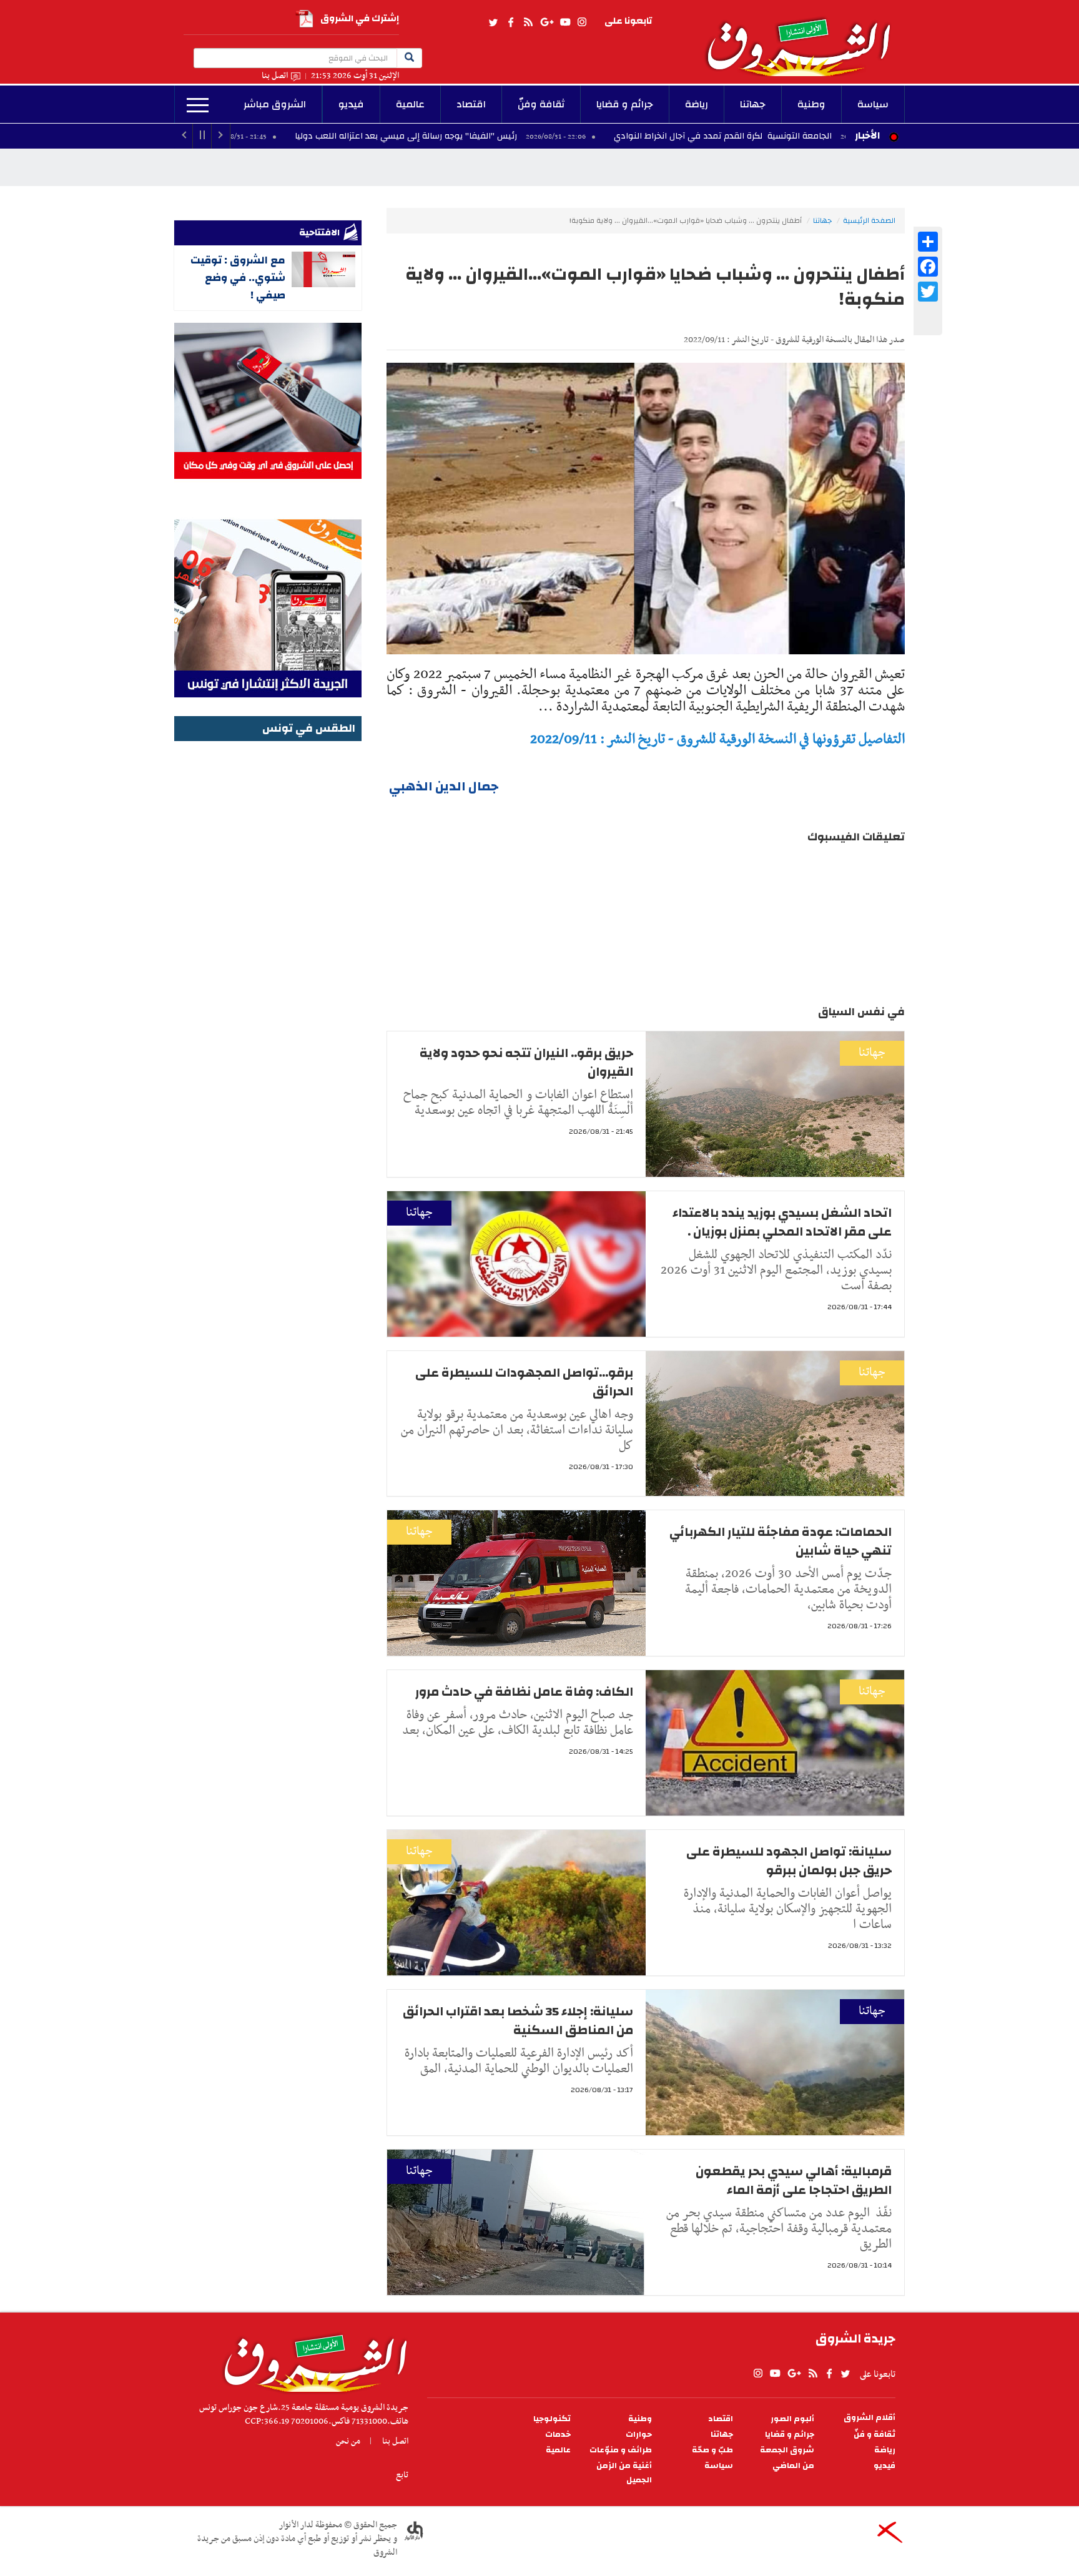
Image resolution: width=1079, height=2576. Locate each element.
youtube (565, 22)
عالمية (410, 104)
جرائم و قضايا (625, 104)
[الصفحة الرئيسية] (804, 38)
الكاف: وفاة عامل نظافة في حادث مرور (524, 1692)
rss (528, 22)
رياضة (697, 104)
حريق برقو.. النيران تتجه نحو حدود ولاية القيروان (240, 136)
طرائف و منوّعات (621, 2450)
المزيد (198, 106)
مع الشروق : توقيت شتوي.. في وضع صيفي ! (238, 278)
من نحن (348, 2441)
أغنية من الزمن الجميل (624, 2473)
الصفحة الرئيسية (869, 220)
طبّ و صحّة (712, 2450)
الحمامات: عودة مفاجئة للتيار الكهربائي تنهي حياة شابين (781, 1541)
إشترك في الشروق (360, 18)
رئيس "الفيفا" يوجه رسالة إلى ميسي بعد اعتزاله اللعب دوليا (535, 136)
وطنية (811, 104)
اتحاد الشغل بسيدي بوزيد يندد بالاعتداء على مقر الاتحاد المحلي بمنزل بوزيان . (782, 1222)
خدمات (558, 2435)
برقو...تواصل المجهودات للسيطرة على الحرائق (524, 1382)
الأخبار (867, 135)
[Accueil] (311, 2360)
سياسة (873, 104)
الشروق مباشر (275, 104)
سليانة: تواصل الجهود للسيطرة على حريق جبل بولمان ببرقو (789, 1861)
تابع (402, 2475)
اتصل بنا (275, 76)
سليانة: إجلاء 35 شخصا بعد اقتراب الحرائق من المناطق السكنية (518, 2021)
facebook (511, 22)
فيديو (351, 104)
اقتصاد (471, 104)
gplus (546, 22)
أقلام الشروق (870, 2418)
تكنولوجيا (552, 2419)
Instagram (582, 22)
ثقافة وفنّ (541, 104)
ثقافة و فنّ (875, 2435)
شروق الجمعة (787, 2450)
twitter (494, 22)
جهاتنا (753, 104)
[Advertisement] (268, 932)
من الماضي (793, 2466)
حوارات (639, 2435)
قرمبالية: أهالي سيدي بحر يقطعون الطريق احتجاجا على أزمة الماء (794, 2180)
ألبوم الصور (792, 2419)
